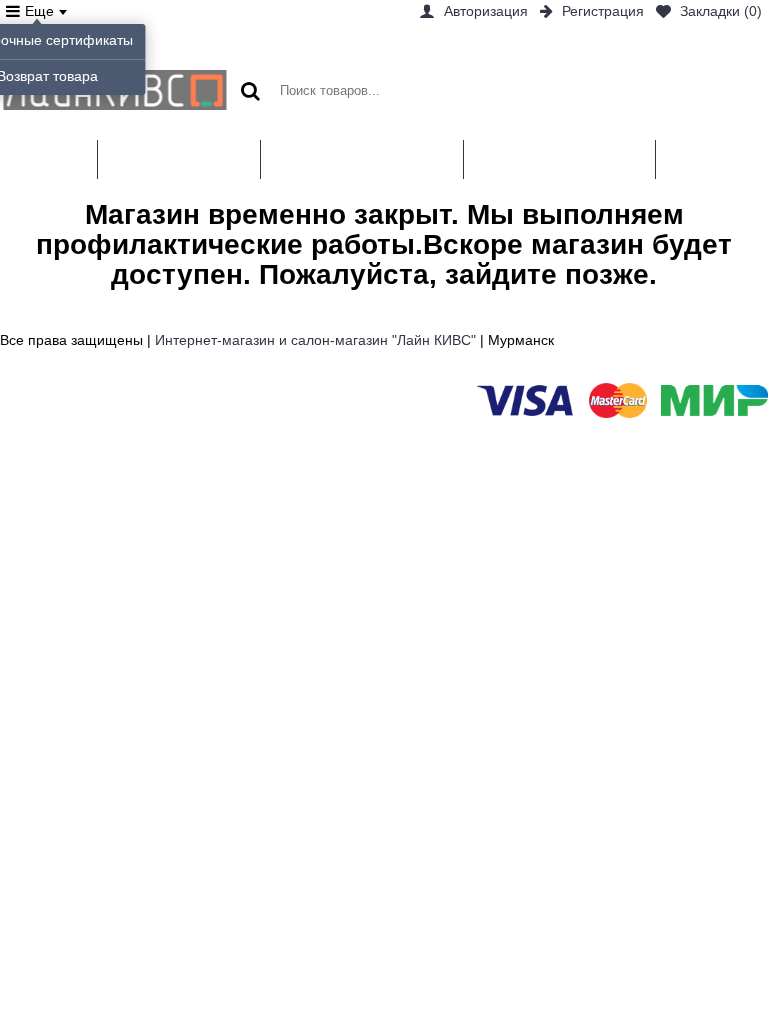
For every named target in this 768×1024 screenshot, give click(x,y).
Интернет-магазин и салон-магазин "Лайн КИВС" (315, 340)
